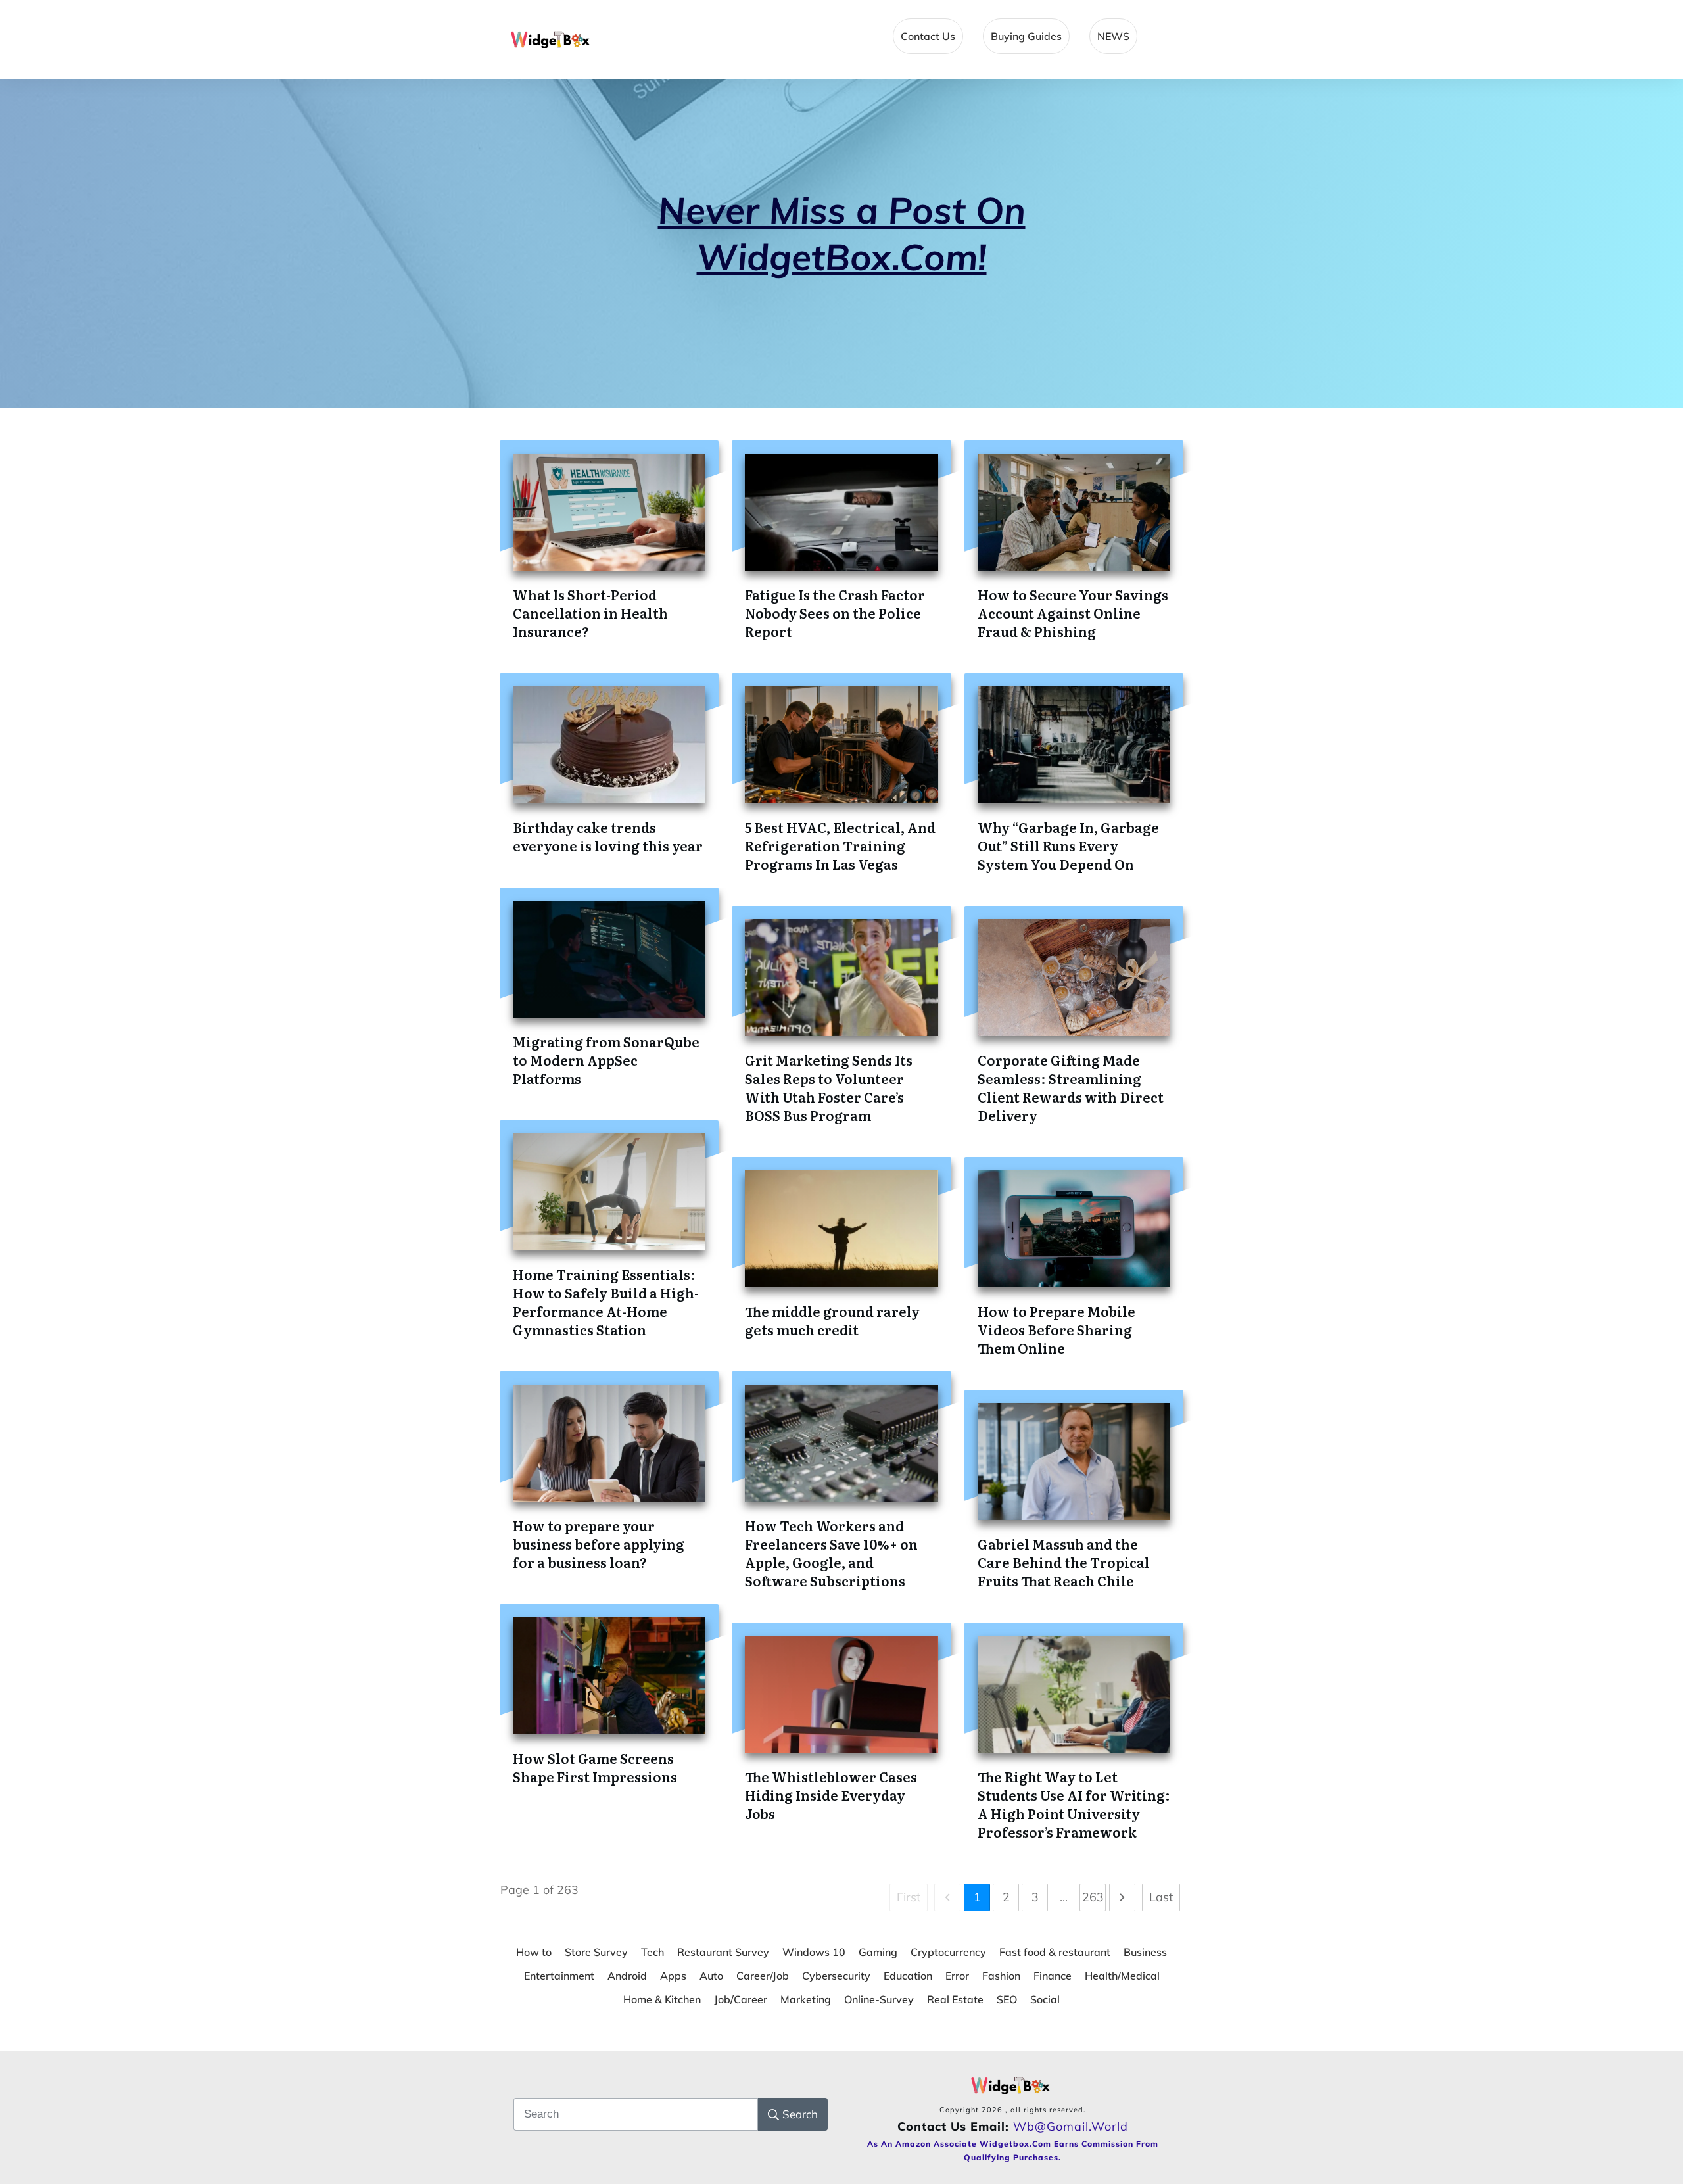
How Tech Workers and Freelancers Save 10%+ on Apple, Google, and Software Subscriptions (831, 1553)
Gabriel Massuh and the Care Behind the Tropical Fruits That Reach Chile (1064, 1562)
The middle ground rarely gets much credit (832, 1320)
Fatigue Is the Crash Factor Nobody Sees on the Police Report (835, 613)
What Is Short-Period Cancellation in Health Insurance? (590, 613)
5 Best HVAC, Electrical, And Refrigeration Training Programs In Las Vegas (840, 845)
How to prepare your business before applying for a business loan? (599, 1544)
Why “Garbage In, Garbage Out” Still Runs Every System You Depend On (1068, 845)
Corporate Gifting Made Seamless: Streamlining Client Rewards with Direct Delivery (1071, 1087)
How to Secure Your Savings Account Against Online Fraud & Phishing (1073, 613)
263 (1093, 1897)
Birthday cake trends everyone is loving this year (608, 836)
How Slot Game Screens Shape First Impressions (595, 1767)
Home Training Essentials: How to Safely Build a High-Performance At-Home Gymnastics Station (606, 1302)
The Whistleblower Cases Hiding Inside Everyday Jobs (831, 1795)
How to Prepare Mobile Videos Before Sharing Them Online (1056, 1329)
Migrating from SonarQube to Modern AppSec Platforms (606, 1060)
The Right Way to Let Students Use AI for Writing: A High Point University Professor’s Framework (1074, 1804)
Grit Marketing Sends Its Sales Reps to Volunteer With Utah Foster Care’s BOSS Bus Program (829, 1087)
